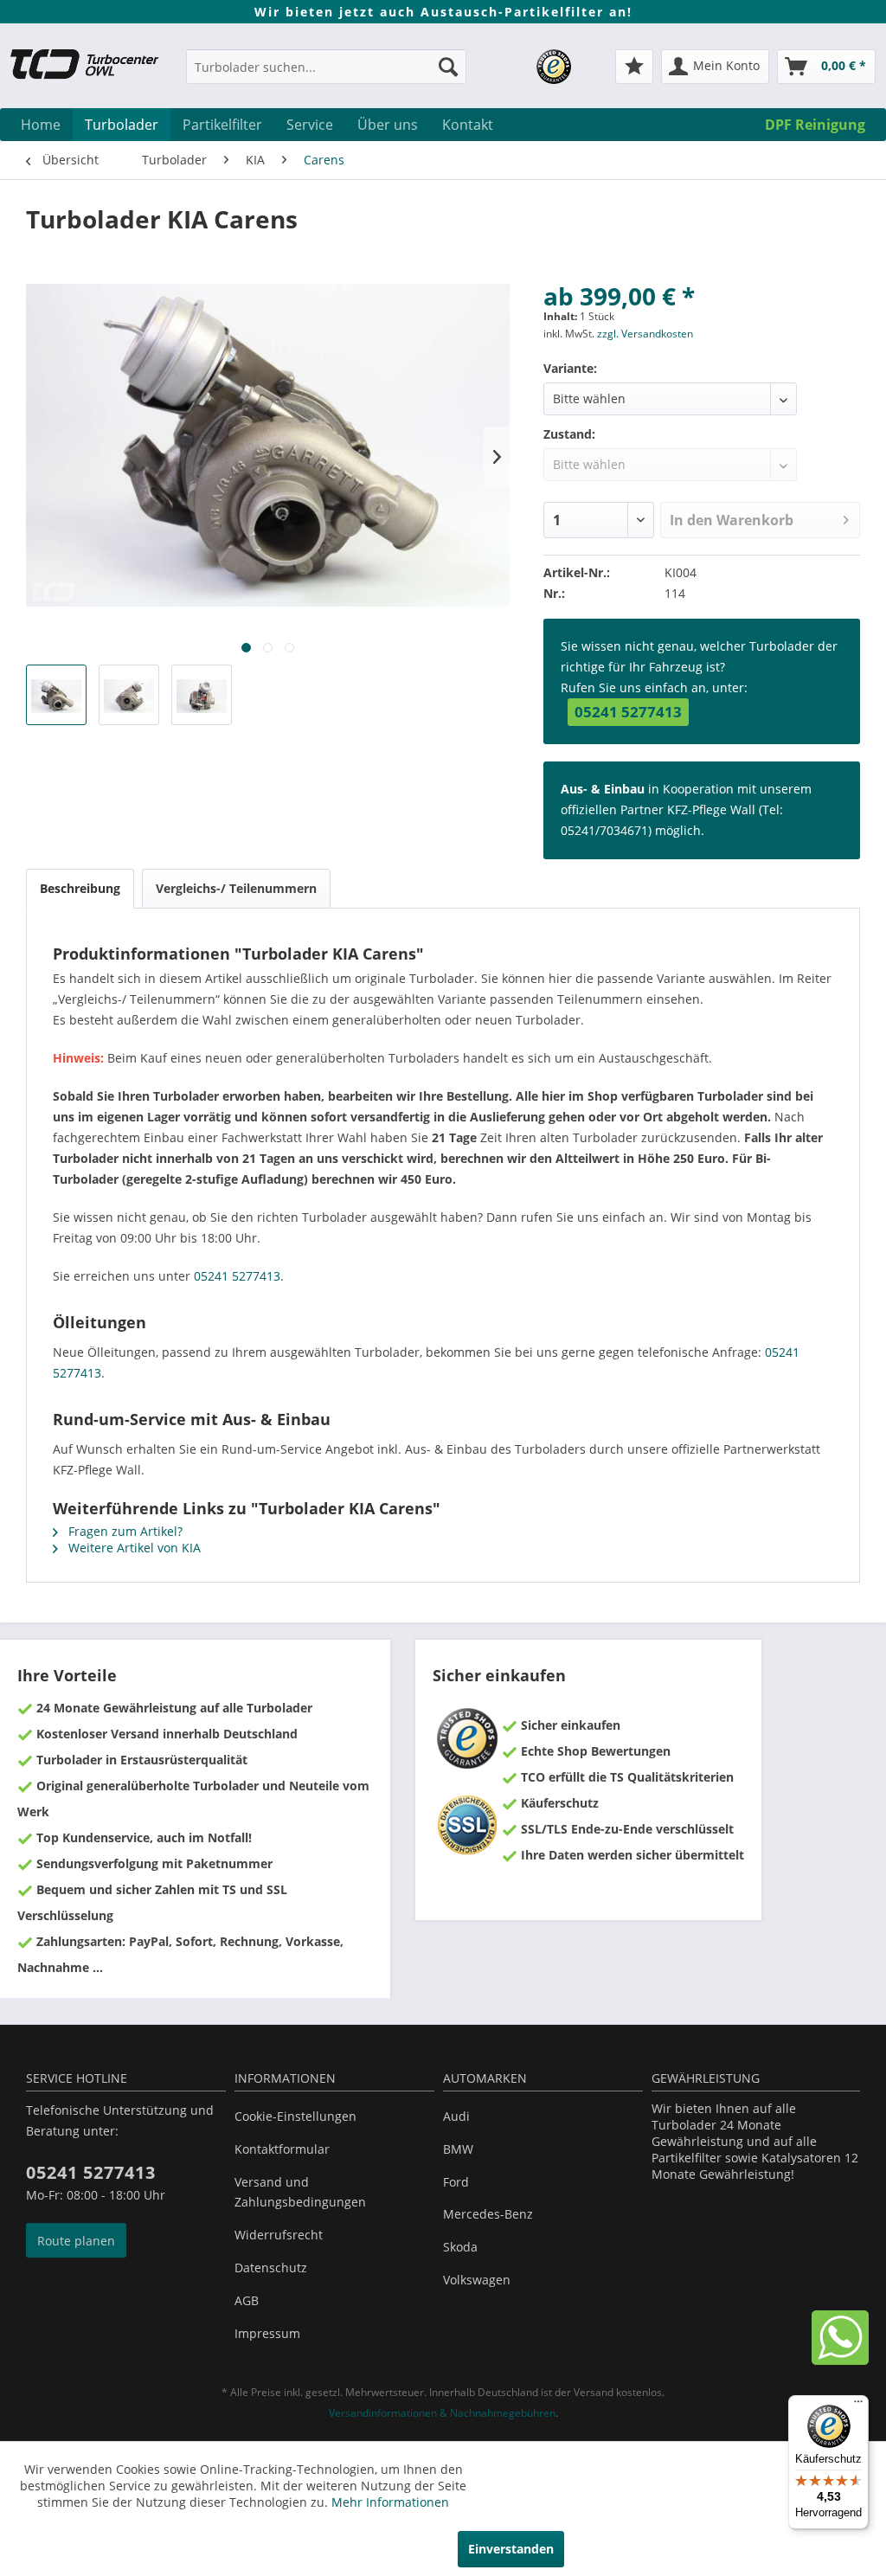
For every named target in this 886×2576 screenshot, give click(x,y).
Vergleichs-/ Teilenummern (236, 888)
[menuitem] (326, 75)
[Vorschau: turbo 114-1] (56, 695)
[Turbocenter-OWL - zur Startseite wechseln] (93, 69)
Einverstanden (511, 2549)
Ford (456, 2182)
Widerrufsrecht (279, 2235)
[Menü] (858, 2406)
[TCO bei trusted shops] (554, 67)
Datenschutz (271, 2268)
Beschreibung (80, 888)
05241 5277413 (628, 712)
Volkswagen (477, 2280)
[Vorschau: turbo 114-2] (129, 695)
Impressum (267, 2333)
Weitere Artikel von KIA (133, 1548)
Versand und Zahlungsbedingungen (300, 2192)
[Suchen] (448, 67)
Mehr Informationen (390, 2502)
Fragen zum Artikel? (124, 1531)
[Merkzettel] (634, 67)
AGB (247, 2300)
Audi (456, 2116)
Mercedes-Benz (488, 2214)
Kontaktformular (282, 2149)
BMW (458, 2149)
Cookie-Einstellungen (295, 2116)
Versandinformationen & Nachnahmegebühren (442, 2413)
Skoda (460, 2247)
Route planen (76, 2241)
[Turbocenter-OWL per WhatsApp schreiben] (840, 2360)
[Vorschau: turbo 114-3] (202, 695)
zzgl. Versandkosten (645, 334)
